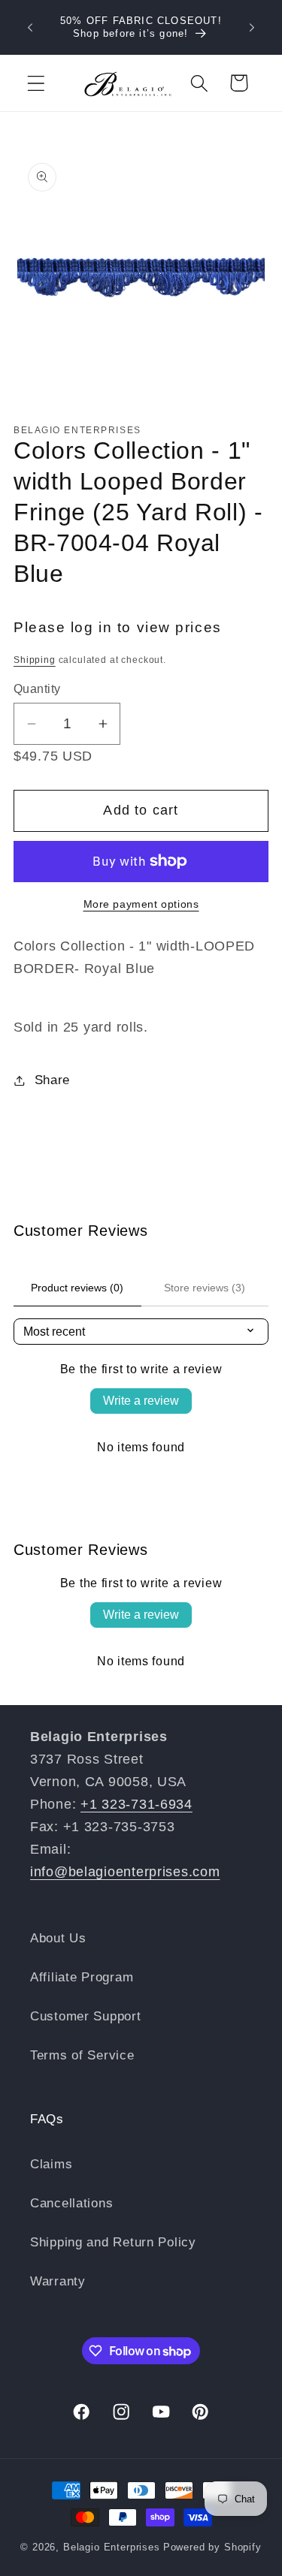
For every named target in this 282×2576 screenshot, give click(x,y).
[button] (36, 83)
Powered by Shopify (212, 2547)
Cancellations (71, 2203)
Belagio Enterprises (112, 2547)
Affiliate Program (82, 1977)
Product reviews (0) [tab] (77, 1288)
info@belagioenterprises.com (125, 1872)
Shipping (35, 660)
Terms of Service (82, 2055)
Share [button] (52, 1080)
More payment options (141, 904)
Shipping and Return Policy (113, 2242)
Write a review (141, 1401)
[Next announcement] (252, 28)
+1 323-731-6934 (136, 1804)
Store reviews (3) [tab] (205, 1288)
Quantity (37, 689)
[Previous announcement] (30, 28)
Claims (51, 2164)
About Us (58, 1938)
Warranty (58, 2281)
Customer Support (86, 2016)
